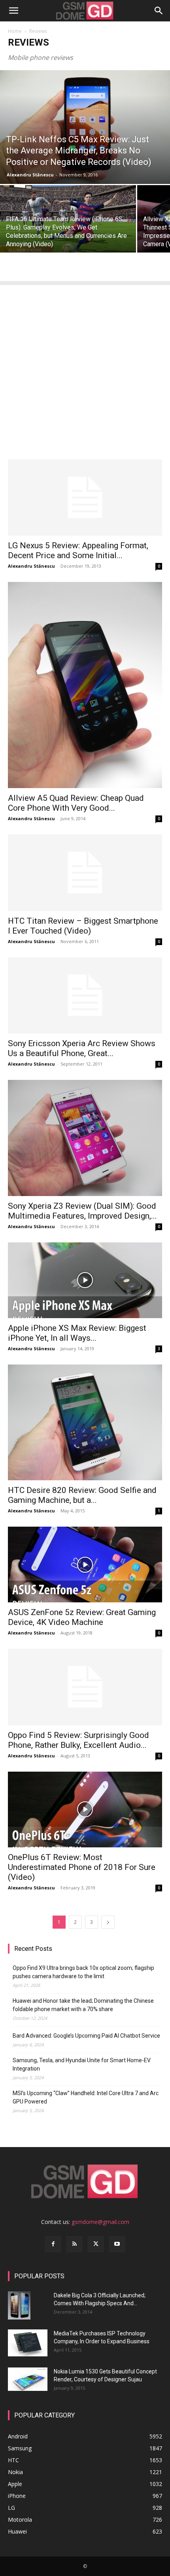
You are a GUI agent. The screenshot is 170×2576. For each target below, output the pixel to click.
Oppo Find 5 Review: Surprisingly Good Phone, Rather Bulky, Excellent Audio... (78, 1740)
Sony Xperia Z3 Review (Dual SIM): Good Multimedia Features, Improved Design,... (82, 1211)
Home (15, 31)
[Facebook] (53, 2244)
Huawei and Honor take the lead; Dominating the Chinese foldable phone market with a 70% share (83, 2005)
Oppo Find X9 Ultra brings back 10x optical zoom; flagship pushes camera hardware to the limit (83, 1972)
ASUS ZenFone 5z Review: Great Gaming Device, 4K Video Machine (82, 1617)
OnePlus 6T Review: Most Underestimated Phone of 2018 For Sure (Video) (82, 1867)
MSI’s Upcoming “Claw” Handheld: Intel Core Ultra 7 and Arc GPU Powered (86, 2097)
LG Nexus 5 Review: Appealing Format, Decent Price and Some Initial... (78, 550)
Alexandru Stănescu (30, 175)
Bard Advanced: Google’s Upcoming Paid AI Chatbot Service (86, 2036)
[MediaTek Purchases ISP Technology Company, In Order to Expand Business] (28, 2343)
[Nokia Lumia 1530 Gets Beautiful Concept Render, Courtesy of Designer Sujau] (28, 2379)
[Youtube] (117, 2244)
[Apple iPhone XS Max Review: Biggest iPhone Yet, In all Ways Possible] (85, 1280)
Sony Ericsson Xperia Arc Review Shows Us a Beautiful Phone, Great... (82, 1048)
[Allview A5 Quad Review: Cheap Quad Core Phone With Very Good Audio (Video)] (85, 685)
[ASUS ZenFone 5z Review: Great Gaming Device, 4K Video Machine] (85, 1565)
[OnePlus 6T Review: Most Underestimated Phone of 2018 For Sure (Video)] (85, 1810)
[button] (13, 11)
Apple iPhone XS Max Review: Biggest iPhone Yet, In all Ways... (77, 1333)
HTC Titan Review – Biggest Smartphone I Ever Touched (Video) (83, 926)
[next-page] (108, 1922)
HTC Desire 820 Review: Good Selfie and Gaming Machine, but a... (82, 1495)
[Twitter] (96, 2244)
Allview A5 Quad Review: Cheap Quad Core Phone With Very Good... (76, 803)
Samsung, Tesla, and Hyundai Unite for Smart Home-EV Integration (82, 2064)
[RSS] (74, 2244)
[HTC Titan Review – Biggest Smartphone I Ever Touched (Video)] (85, 873)
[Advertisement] (85, 370)
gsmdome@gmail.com (100, 2222)
